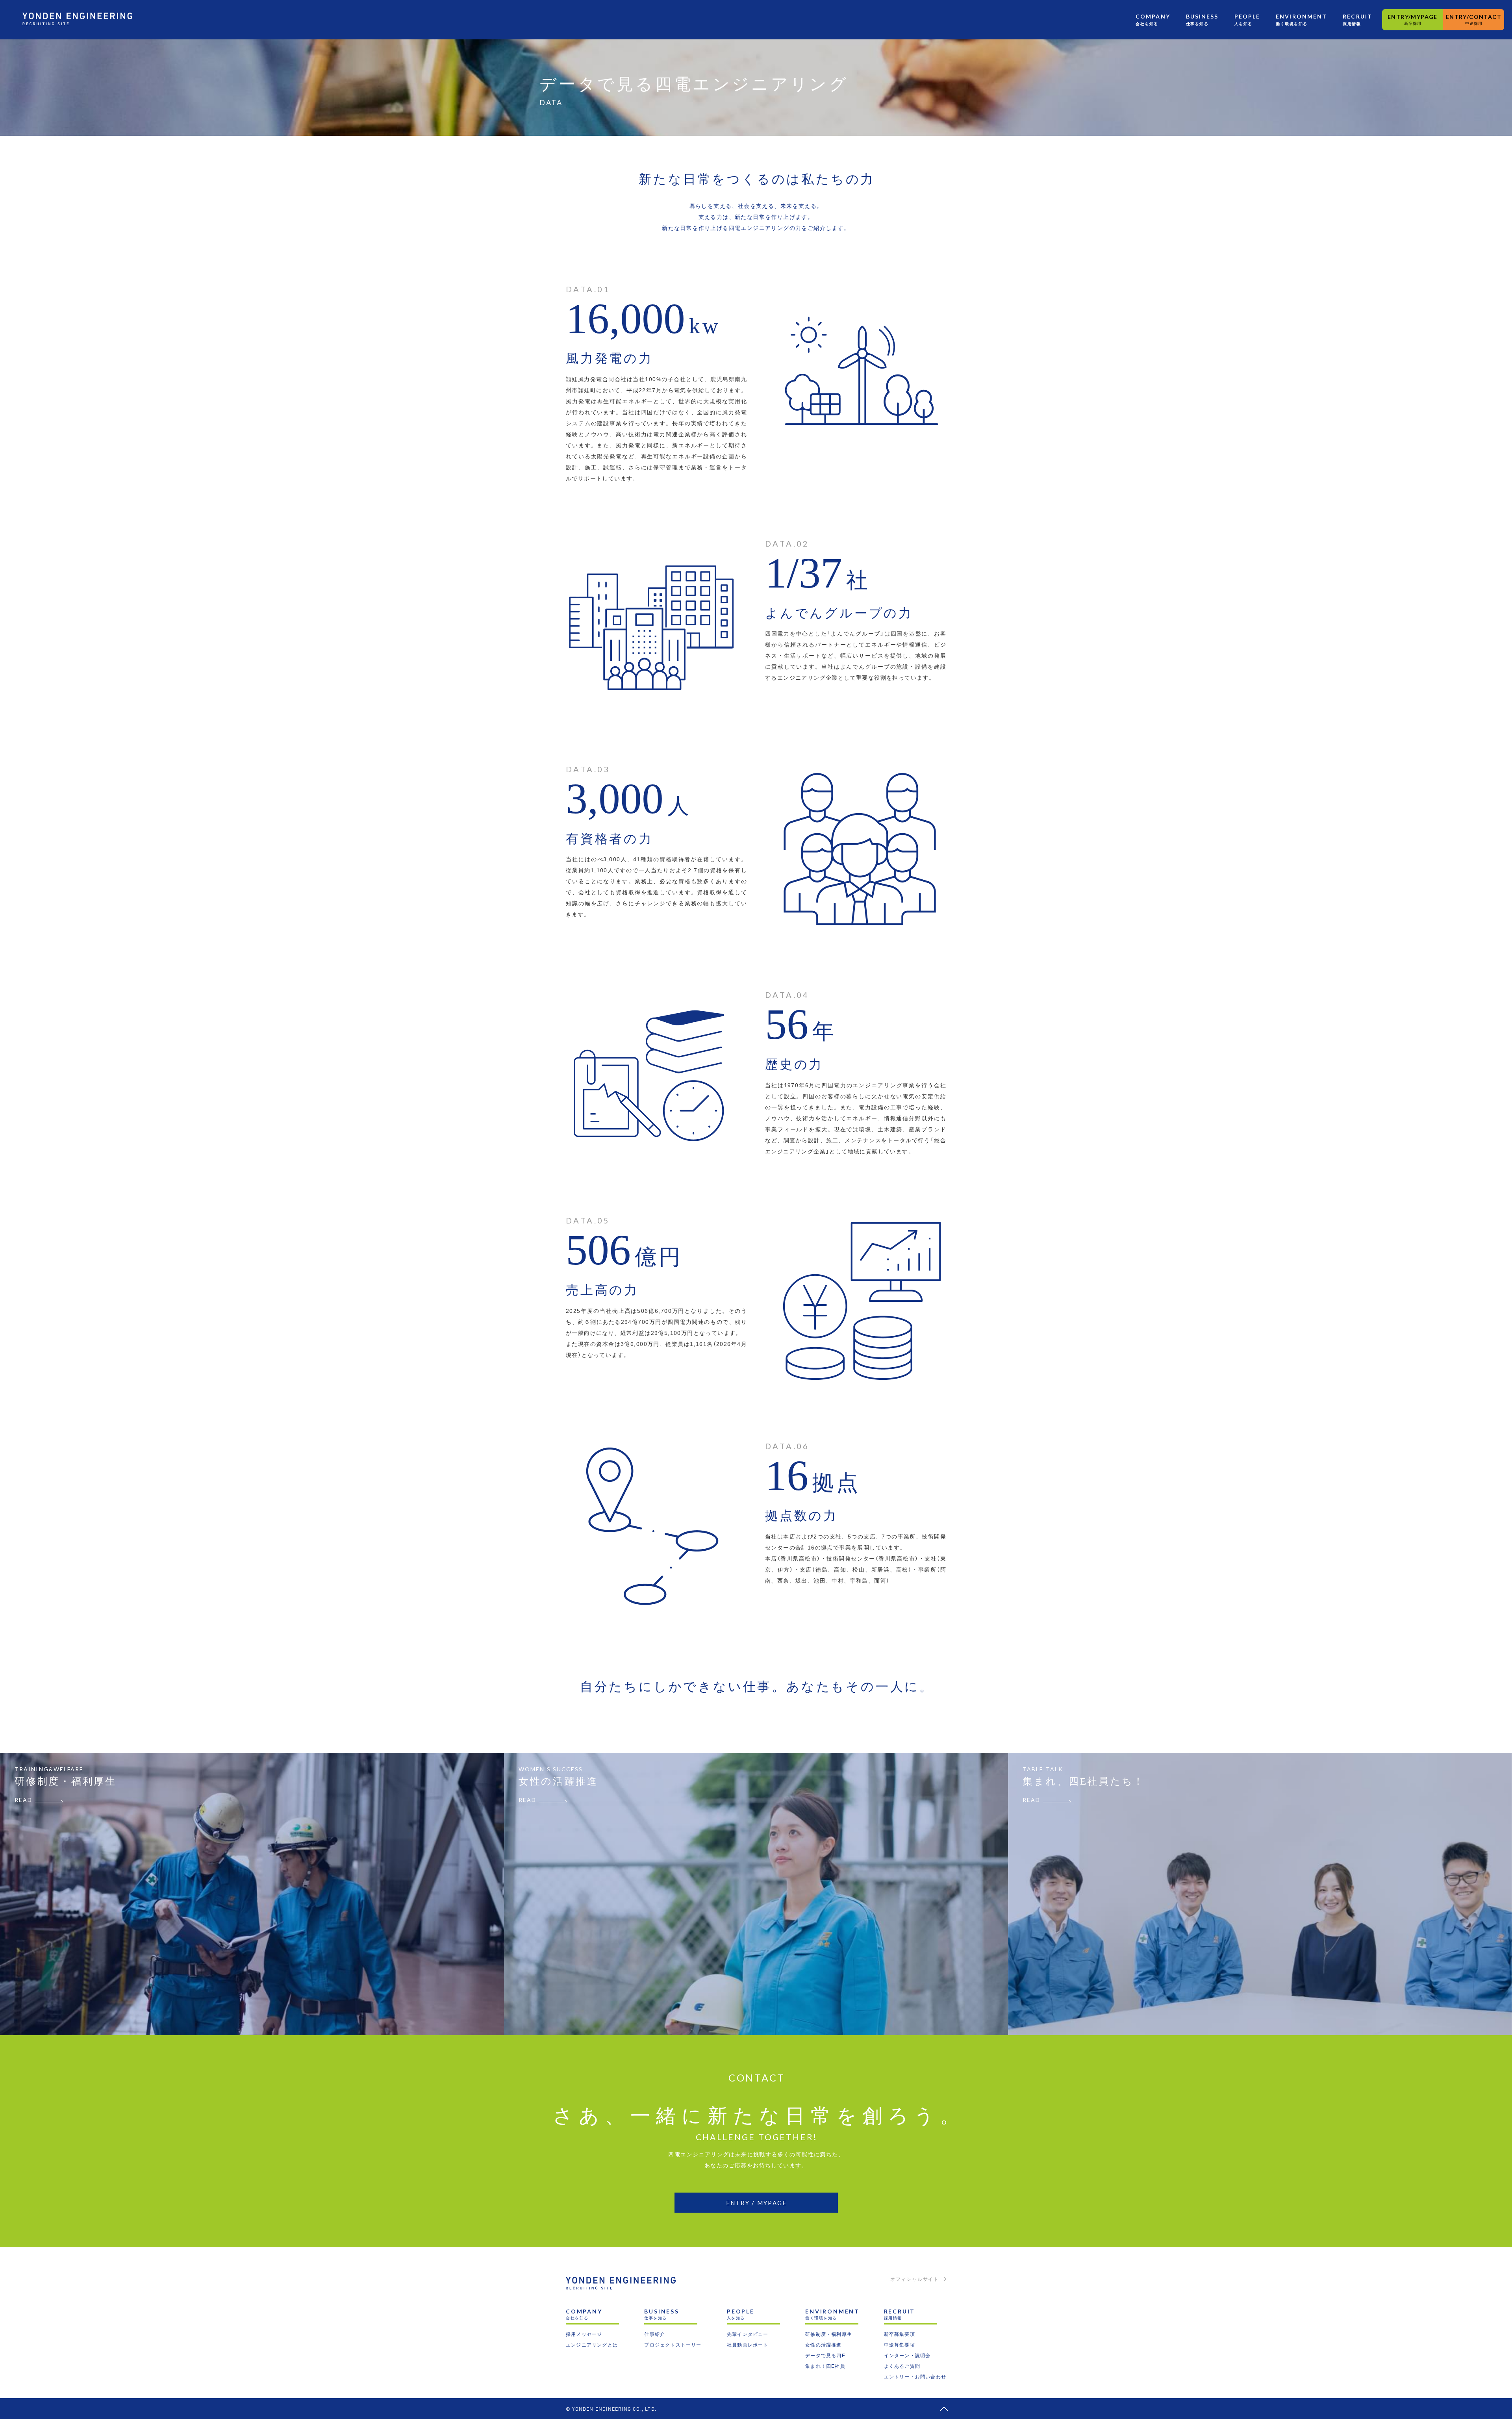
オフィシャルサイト (915, 2279)
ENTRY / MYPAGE (757, 2203)
